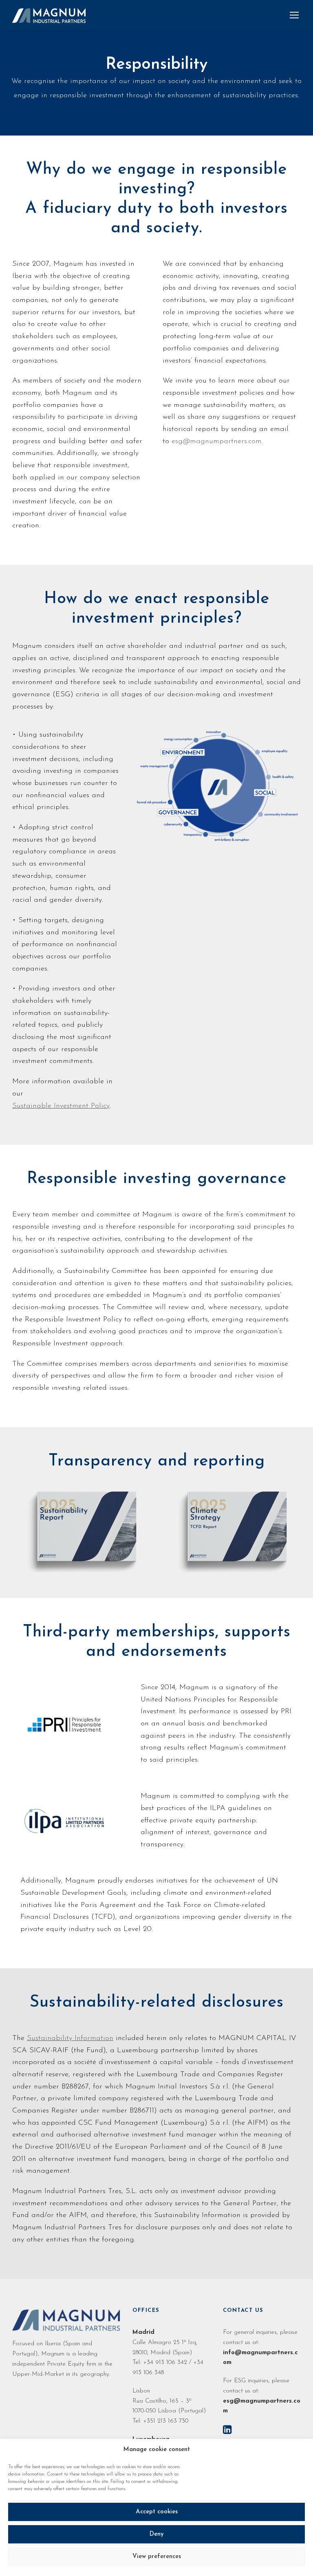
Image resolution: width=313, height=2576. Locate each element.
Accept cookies (157, 2512)
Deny (156, 2534)
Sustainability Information (70, 2038)
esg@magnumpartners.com (217, 442)
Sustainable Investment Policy (61, 1106)
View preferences (157, 2557)
